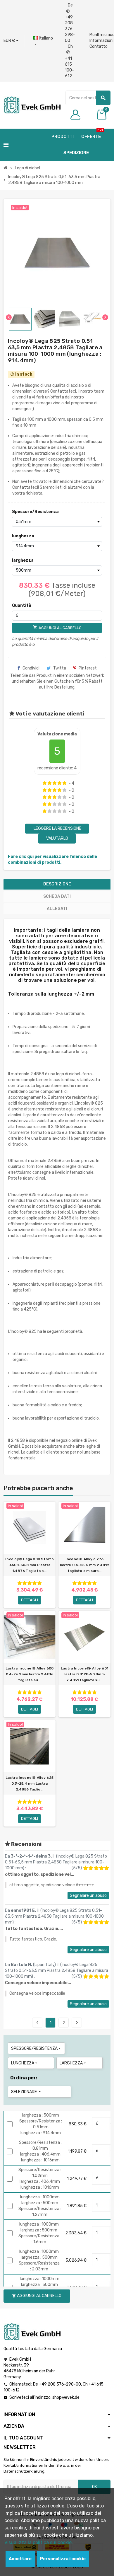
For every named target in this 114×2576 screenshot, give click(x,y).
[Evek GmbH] (32, 105)
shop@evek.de (66, 2397)
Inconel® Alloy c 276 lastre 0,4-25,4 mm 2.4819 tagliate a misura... (84, 1565)
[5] (64, 783)
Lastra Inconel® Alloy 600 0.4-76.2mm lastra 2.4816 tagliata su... (30, 1674)
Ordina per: (24, 2078)
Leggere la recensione (57, 828)
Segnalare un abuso (88, 1896)
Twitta (60, 668)
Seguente (77, 2023)
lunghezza (23, 536)
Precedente (37, 2023)
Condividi (31, 668)
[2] (50, 783)
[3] (55, 783)
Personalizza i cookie (63, 2559)
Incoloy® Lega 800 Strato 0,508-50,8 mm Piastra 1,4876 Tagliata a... (30, 1565)
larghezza (23, 560)
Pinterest (88, 668)
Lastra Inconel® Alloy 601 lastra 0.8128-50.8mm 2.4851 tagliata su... (84, 1674)
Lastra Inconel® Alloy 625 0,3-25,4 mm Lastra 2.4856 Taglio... (30, 1783)
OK (95, 2487)
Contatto (99, 46)
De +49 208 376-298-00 (70, 23)
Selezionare (26, 2092)
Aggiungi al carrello (37, 2296)
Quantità (22, 605)
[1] (45, 783)
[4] (59, 783)
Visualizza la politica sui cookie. (39, 2542)
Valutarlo (57, 838)
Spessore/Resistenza (23, 512)
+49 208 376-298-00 (60, 2384)
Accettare (20, 2559)
